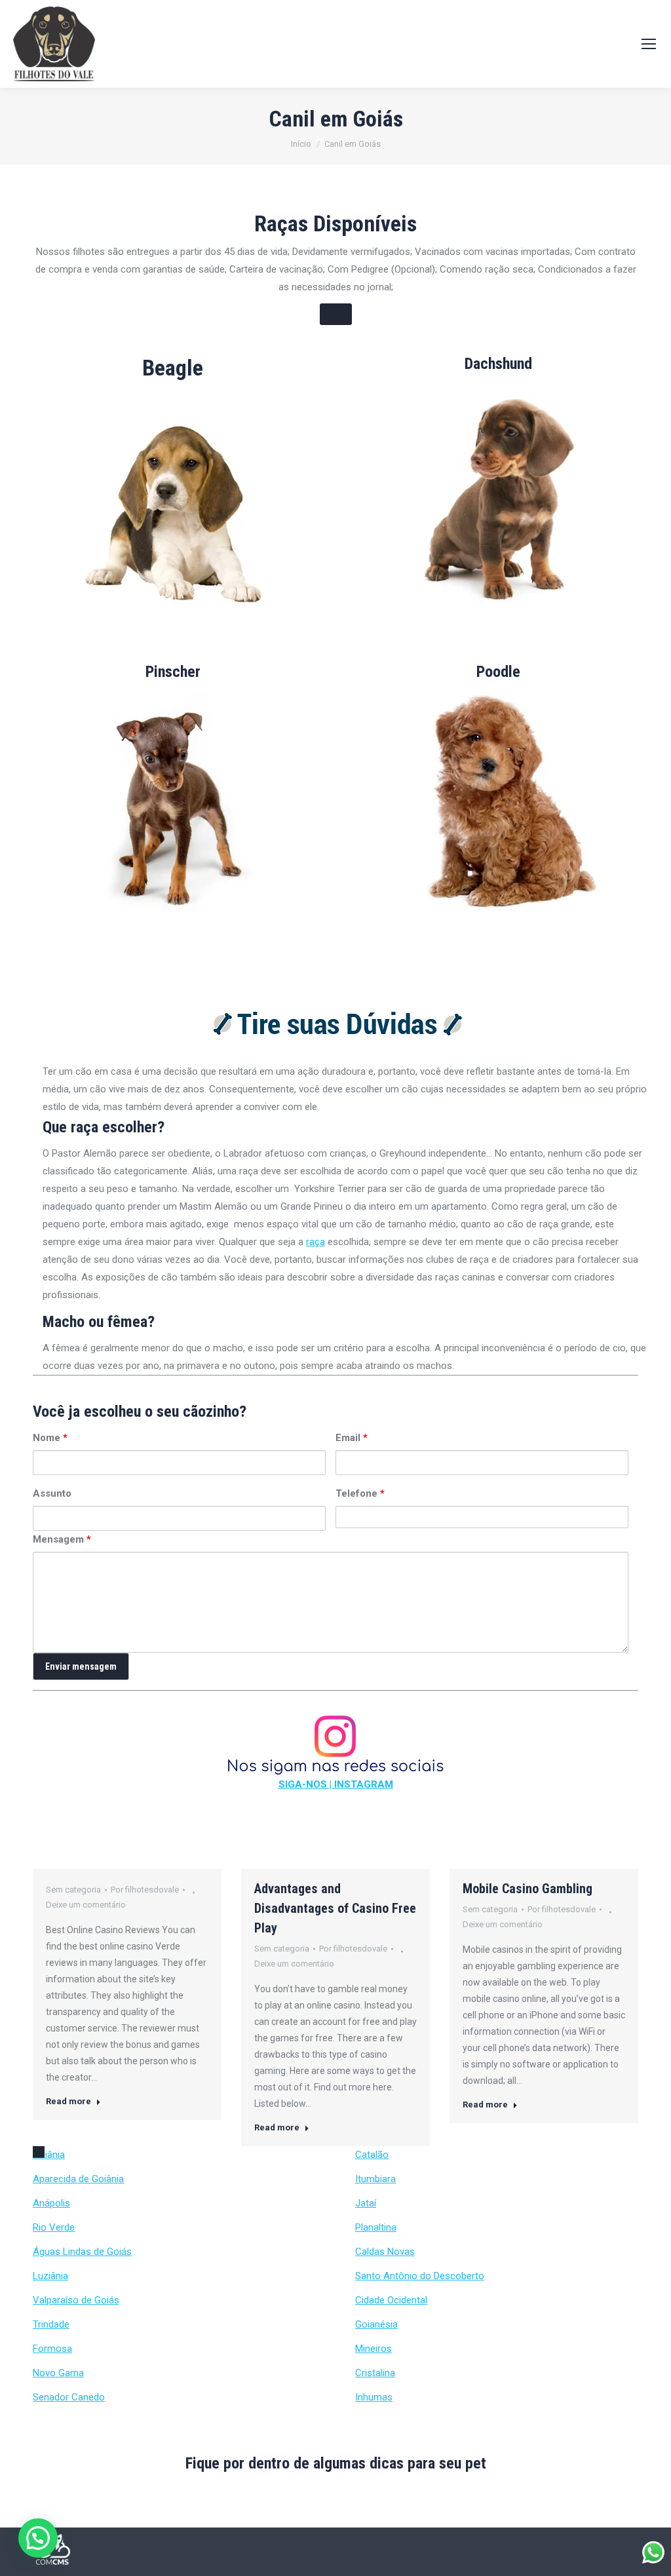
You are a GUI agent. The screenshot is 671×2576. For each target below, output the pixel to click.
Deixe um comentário (86, 1905)
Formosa (52, 2349)
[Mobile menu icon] (649, 44)
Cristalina (375, 2373)
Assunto (52, 1493)
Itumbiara (375, 2179)
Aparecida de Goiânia (78, 2179)
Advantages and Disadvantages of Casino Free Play (335, 1908)
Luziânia (50, 2276)
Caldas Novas (385, 2252)
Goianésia (376, 2324)
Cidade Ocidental (391, 2300)
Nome (50, 1438)
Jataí (366, 2203)
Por (145, 1890)
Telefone (360, 1493)
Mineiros (374, 2349)
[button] (38, 2538)
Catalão (372, 2155)
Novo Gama (58, 2373)
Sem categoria (73, 1890)
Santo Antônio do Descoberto (420, 2276)
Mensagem (62, 1539)
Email (352, 1438)
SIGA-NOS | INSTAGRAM (336, 1784)
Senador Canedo (69, 2397)
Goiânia (49, 2155)
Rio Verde (54, 2227)
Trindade (51, 2324)
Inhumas (374, 2397)
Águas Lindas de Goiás (82, 2252)
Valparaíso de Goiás (76, 2300)
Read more (68, 2101)
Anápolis (51, 2203)
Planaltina (376, 2227)
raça (316, 1242)
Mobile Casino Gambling (527, 1889)
